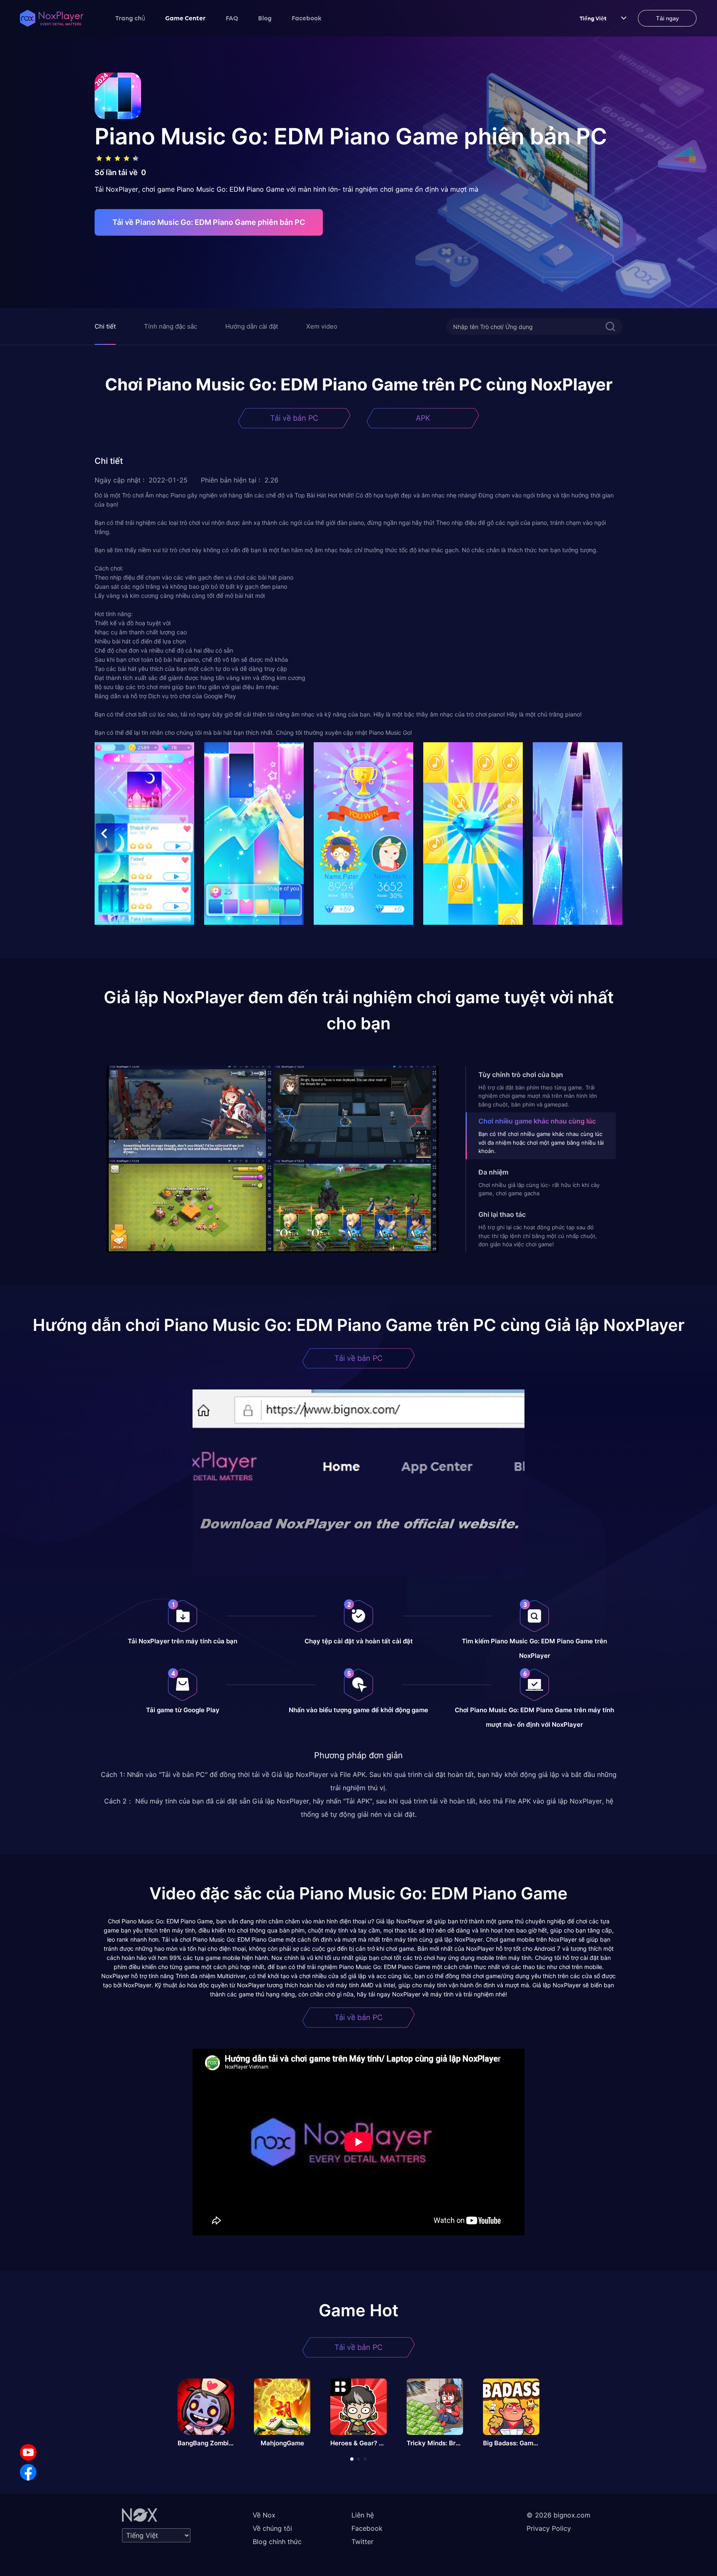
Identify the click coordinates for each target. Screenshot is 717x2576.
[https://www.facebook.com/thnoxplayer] (28, 2472)
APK (423, 418)
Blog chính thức (277, 2542)
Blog (265, 18)
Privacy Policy (549, 2528)
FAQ (232, 18)
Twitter (362, 2542)
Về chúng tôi (272, 2528)
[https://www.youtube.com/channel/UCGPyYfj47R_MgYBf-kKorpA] (28, 2452)
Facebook (307, 18)
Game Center (185, 18)
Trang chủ (130, 18)
